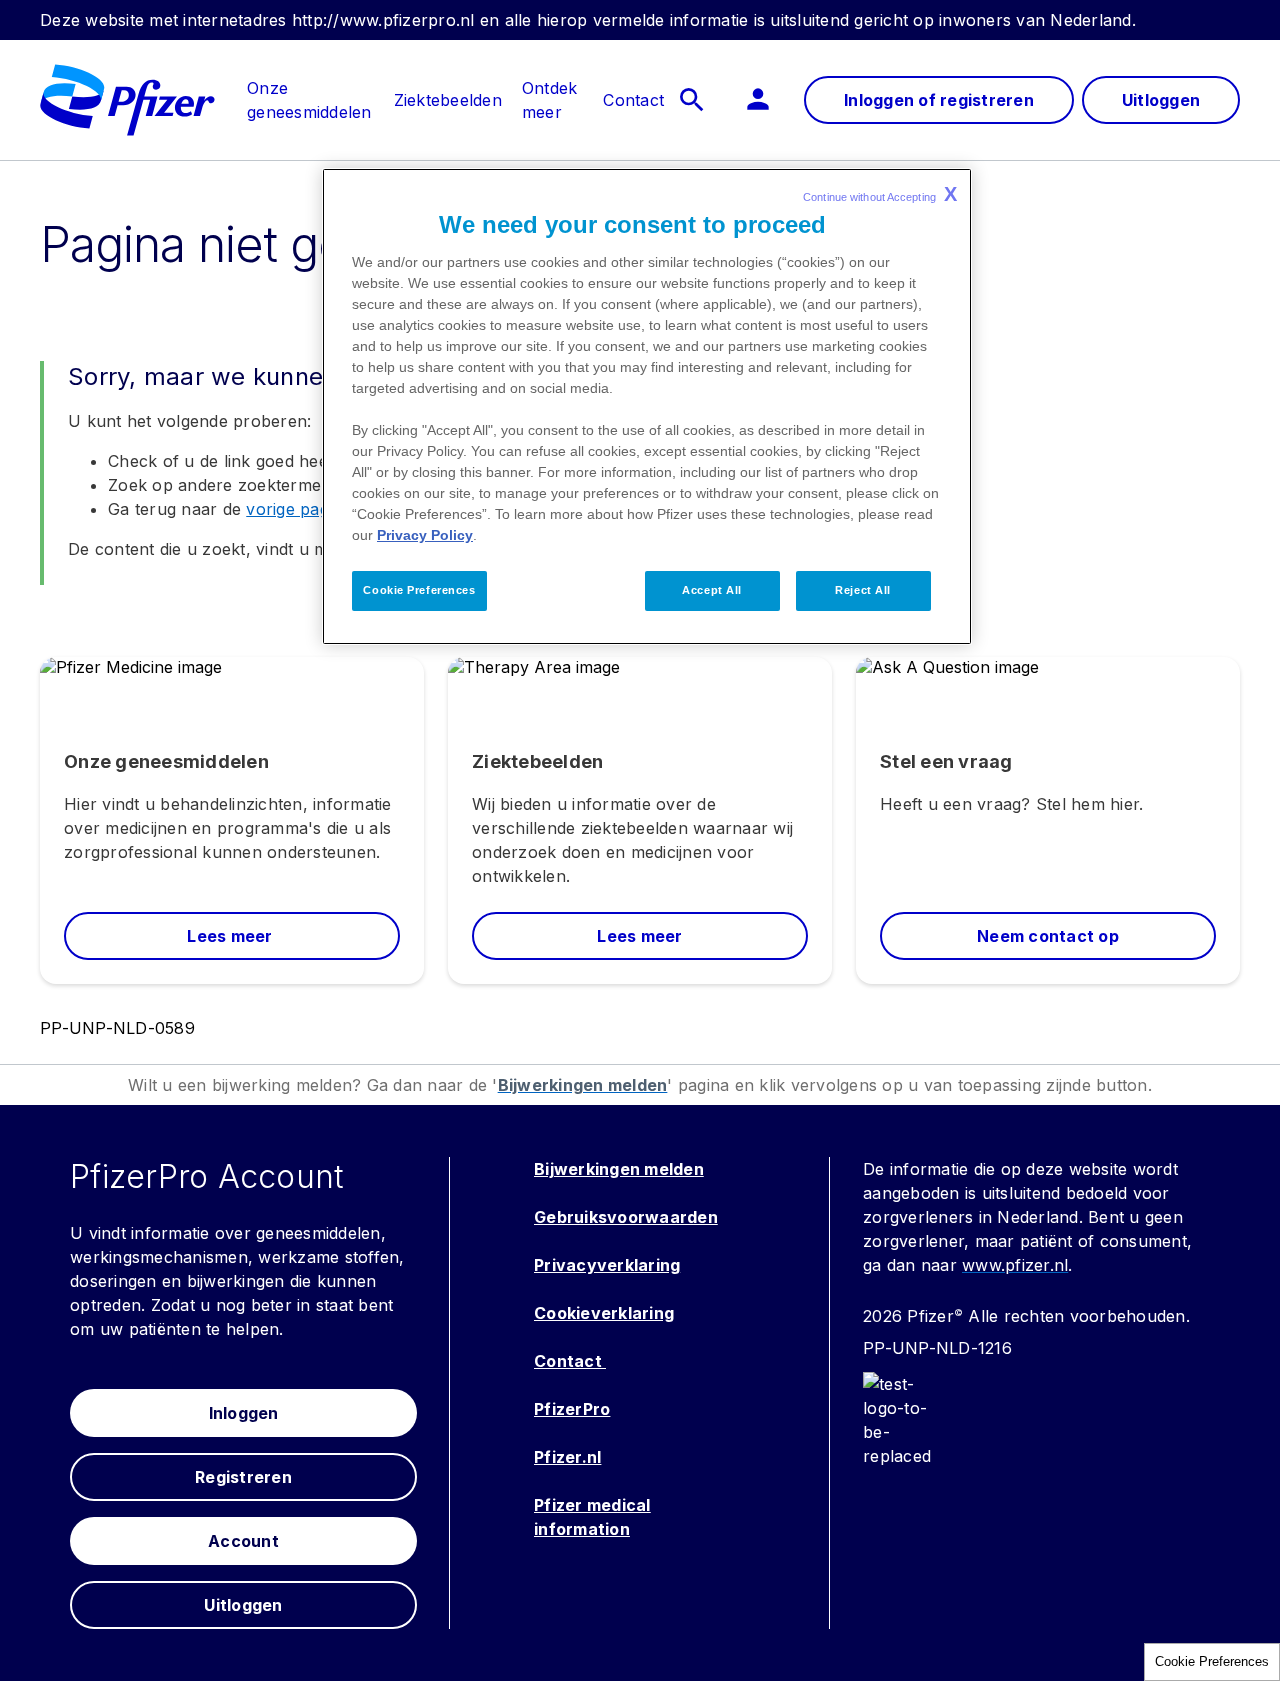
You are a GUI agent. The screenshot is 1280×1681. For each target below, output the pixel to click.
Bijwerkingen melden (619, 1169)
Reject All (863, 590)
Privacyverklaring (607, 1265)
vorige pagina (298, 509)
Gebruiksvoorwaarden (626, 1217)
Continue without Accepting (880, 194)
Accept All (712, 590)
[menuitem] (299, 100)
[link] (309, 88)
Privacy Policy (425, 535)
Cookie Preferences (1212, 1661)
